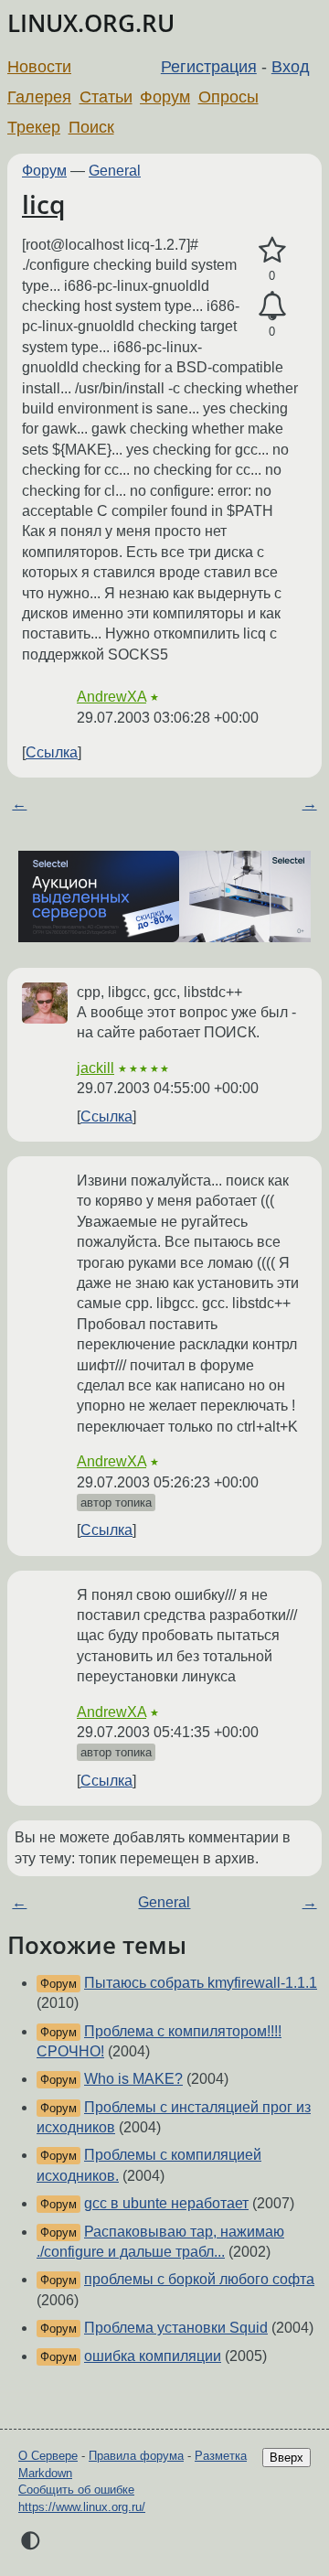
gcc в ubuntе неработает (166, 2203)
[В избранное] (272, 251)
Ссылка (52, 752)
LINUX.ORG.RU (91, 23)
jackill (96, 1068)
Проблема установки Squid (176, 2328)
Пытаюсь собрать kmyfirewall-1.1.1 (201, 1983)
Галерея (39, 97)
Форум (165, 97)
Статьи (106, 97)
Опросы (228, 97)
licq (43, 204)
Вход (291, 67)
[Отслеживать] (272, 306)
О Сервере (48, 2456)
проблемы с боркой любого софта (199, 2279)
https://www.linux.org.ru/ (82, 2507)
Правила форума (136, 2456)
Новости (39, 67)
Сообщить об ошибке (76, 2490)
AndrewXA (111, 697)
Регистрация (209, 67)
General (115, 171)
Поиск (91, 127)
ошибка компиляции (153, 2356)
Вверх (287, 2458)
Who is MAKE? (133, 2079)
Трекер (34, 127)
